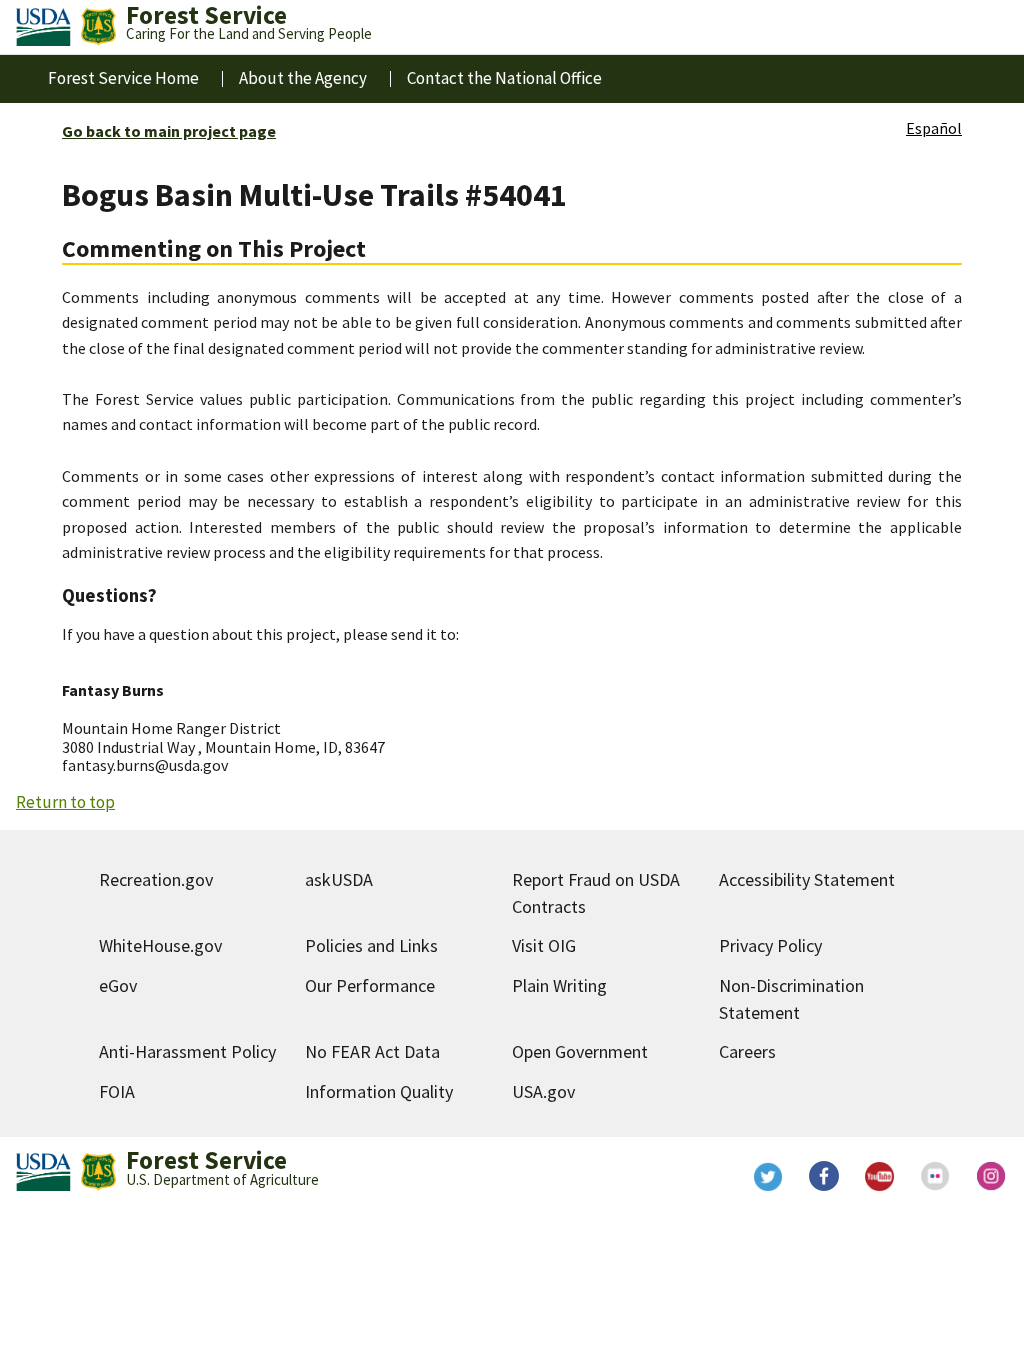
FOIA (117, 1091)
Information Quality (379, 1091)
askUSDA (339, 879)
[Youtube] (880, 1176)
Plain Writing (559, 985)
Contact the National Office (504, 78)
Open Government (580, 1051)
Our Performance (370, 985)
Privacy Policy (770, 945)
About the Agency (303, 78)
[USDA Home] (43, 27)
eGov (118, 985)
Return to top (65, 802)
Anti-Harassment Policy (187, 1051)
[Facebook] (824, 1176)
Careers (747, 1051)
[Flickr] (936, 1176)
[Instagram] (992, 1176)
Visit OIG (544, 945)
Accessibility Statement (807, 879)
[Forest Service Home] (98, 27)
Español (934, 128)
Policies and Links (371, 945)
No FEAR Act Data (372, 1051)
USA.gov (543, 1091)
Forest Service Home (123, 78)
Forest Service (206, 1160)
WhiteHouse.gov (160, 945)
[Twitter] (768, 1176)
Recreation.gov (156, 879)
